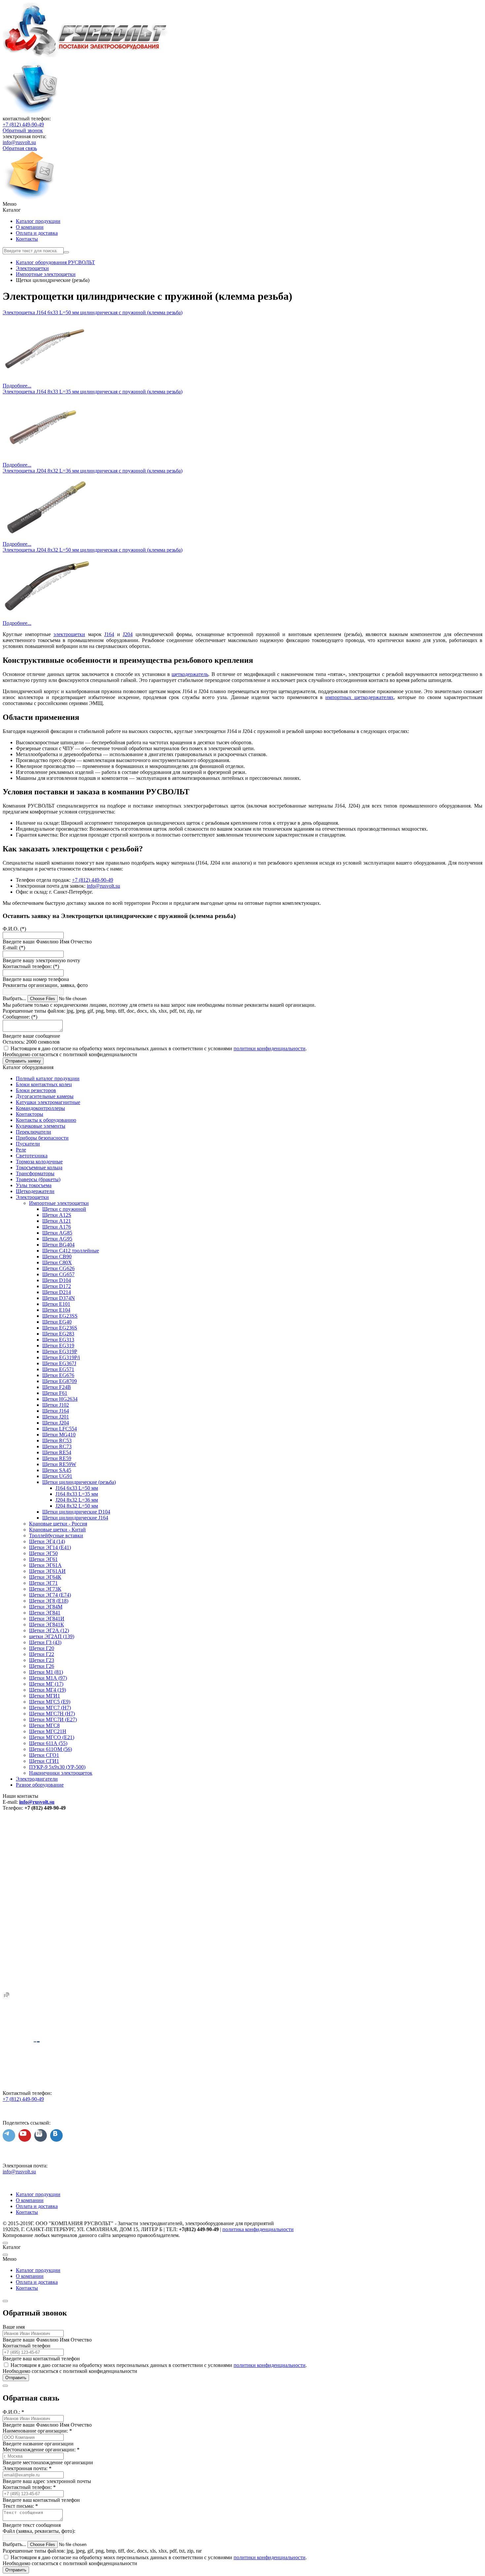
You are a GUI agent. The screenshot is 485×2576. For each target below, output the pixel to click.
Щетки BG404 (58, 1245)
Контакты (27, 239)
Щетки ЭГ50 (43, 1553)
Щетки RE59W (59, 1464)
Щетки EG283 (58, 1334)
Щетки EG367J (59, 1363)
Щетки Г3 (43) (45, 1642)
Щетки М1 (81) (46, 1672)
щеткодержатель (190, 674)
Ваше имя (14, 2327)
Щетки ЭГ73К (45, 1589)
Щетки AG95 (57, 1239)
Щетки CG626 (58, 1268)
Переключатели (33, 1132)
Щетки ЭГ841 (45, 1613)
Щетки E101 (56, 1304)
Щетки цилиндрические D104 (76, 1512)
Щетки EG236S (60, 1328)
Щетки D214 (57, 1292)
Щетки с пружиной (64, 1209)
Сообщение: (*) (20, 1017)
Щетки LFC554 (60, 1429)
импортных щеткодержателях (359, 697)
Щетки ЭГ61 (43, 1559)
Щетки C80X (57, 1262)
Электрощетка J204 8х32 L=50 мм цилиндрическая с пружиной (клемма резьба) (93, 550)
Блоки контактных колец (44, 1084)
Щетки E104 (56, 1310)
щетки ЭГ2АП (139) (52, 1636)
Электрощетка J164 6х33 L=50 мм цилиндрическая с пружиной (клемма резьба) (93, 312)
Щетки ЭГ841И (47, 1619)
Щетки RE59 (57, 1458)
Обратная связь (20, 148)
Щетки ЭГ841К (47, 1625)
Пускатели (28, 1144)
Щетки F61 (55, 1393)
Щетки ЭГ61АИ (47, 1571)
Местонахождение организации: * (41, 2450)
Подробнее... (17, 386)
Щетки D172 (57, 1286)
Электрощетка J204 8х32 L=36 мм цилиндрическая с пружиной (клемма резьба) (93, 471)
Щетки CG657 (58, 1274)
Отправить (16, 2378)
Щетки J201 (56, 1417)
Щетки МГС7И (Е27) (53, 1719)
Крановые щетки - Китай (57, 1530)
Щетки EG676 (58, 1375)
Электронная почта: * (27, 2468)
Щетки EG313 (58, 1340)
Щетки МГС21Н (48, 1731)
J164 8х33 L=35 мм (77, 1494)
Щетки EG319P (60, 1351)
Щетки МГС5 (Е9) (50, 1702)
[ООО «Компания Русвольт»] (86, 55)
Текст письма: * (20, 2506)
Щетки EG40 (57, 1322)
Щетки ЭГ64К (45, 1577)
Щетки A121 (57, 1221)
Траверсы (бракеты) (38, 1179)
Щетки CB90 (57, 1257)
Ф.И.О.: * (13, 2412)
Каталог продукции (38, 221)
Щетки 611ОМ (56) (50, 1749)
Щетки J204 (56, 1423)
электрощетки (69, 634)
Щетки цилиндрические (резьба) (79, 1482)
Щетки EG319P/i (61, 1357)
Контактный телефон (27, 2346)
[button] (242, 204)
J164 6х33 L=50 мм (77, 1488)
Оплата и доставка (37, 233)
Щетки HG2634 (60, 1399)
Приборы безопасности (42, 1138)
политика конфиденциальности (258, 2229)
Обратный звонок (23, 130)
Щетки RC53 (57, 1441)
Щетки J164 (56, 1411)
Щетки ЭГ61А (45, 1565)
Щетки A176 (57, 1227)
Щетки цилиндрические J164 (75, 1518)
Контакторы (30, 1114)
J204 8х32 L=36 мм (77, 1500)
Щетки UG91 (57, 1476)
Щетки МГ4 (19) (48, 1690)
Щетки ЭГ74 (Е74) (50, 1595)
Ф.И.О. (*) (14, 929)
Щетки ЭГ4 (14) (47, 1541)
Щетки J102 (56, 1405)
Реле (21, 1150)
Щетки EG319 (58, 1346)
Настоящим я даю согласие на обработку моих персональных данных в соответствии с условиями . (159, 1048)
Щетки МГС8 (44, 1725)
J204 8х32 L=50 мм (77, 1506)
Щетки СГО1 (44, 1755)
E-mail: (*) (14, 948)
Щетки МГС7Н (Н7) (52, 1714)
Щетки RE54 (57, 1452)
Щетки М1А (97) (48, 1678)
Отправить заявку (23, 1061)
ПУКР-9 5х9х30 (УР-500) (57, 1767)
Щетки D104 (57, 1280)
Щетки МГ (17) (46, 1684)
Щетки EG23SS (60, 1316)
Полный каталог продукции (48, 1078)
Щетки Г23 (42, 1660)
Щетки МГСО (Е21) (52, 1737)
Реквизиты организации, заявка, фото (45, 985)
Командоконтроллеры (40, 1108)
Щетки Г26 (42, 1666)
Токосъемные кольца (39, 1167)
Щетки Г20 (42, 1648)
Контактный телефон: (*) (31, 966)
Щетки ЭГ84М (46, 1607)
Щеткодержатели (35, 1191)
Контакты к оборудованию (46, 1120)
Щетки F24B (57, 1387)
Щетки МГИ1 (45, 1696)
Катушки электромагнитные (48, 1102)
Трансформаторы (35, 1173)
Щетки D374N (59, 1298)
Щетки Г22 (42, 1654)
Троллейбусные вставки (56, 1535)
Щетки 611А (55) (48, 1743)
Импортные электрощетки (59, 1203)
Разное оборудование (40, 1785)
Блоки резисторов (36, 1090)
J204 (128, 634)
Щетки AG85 (57, 1233)
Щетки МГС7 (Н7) (50, 1708)
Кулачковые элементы (41, 1126)
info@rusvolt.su (19, 142)
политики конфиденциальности (270, 1048)
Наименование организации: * (37, 2431)
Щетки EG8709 (60, 1381)
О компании (30, 227)
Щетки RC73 (57, 1446)
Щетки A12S (57, 1215)
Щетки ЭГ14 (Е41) (50, 1547)
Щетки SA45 (57, 1470)
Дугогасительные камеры (45, 1096)
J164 (109, 634)
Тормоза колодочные (39, 1162)
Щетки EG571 (58, 1369)
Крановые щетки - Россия (58, 1524)
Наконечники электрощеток (61, 1773)
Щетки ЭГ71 (43, 1583)
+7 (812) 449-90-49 (23, 124)
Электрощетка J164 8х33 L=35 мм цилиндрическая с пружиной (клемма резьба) (93, 392)
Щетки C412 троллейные (71, 1251)
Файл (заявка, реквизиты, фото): (39, 2531)
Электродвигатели (37, 1779)
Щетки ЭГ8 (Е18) (49, 1601)
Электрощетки (32, 1197)
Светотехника (32, 1156)
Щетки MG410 (59, 1435)
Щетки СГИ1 (44, 1761)
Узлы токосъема (34, 1185)
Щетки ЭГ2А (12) (49, 1630)
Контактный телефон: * (29, 2487)
